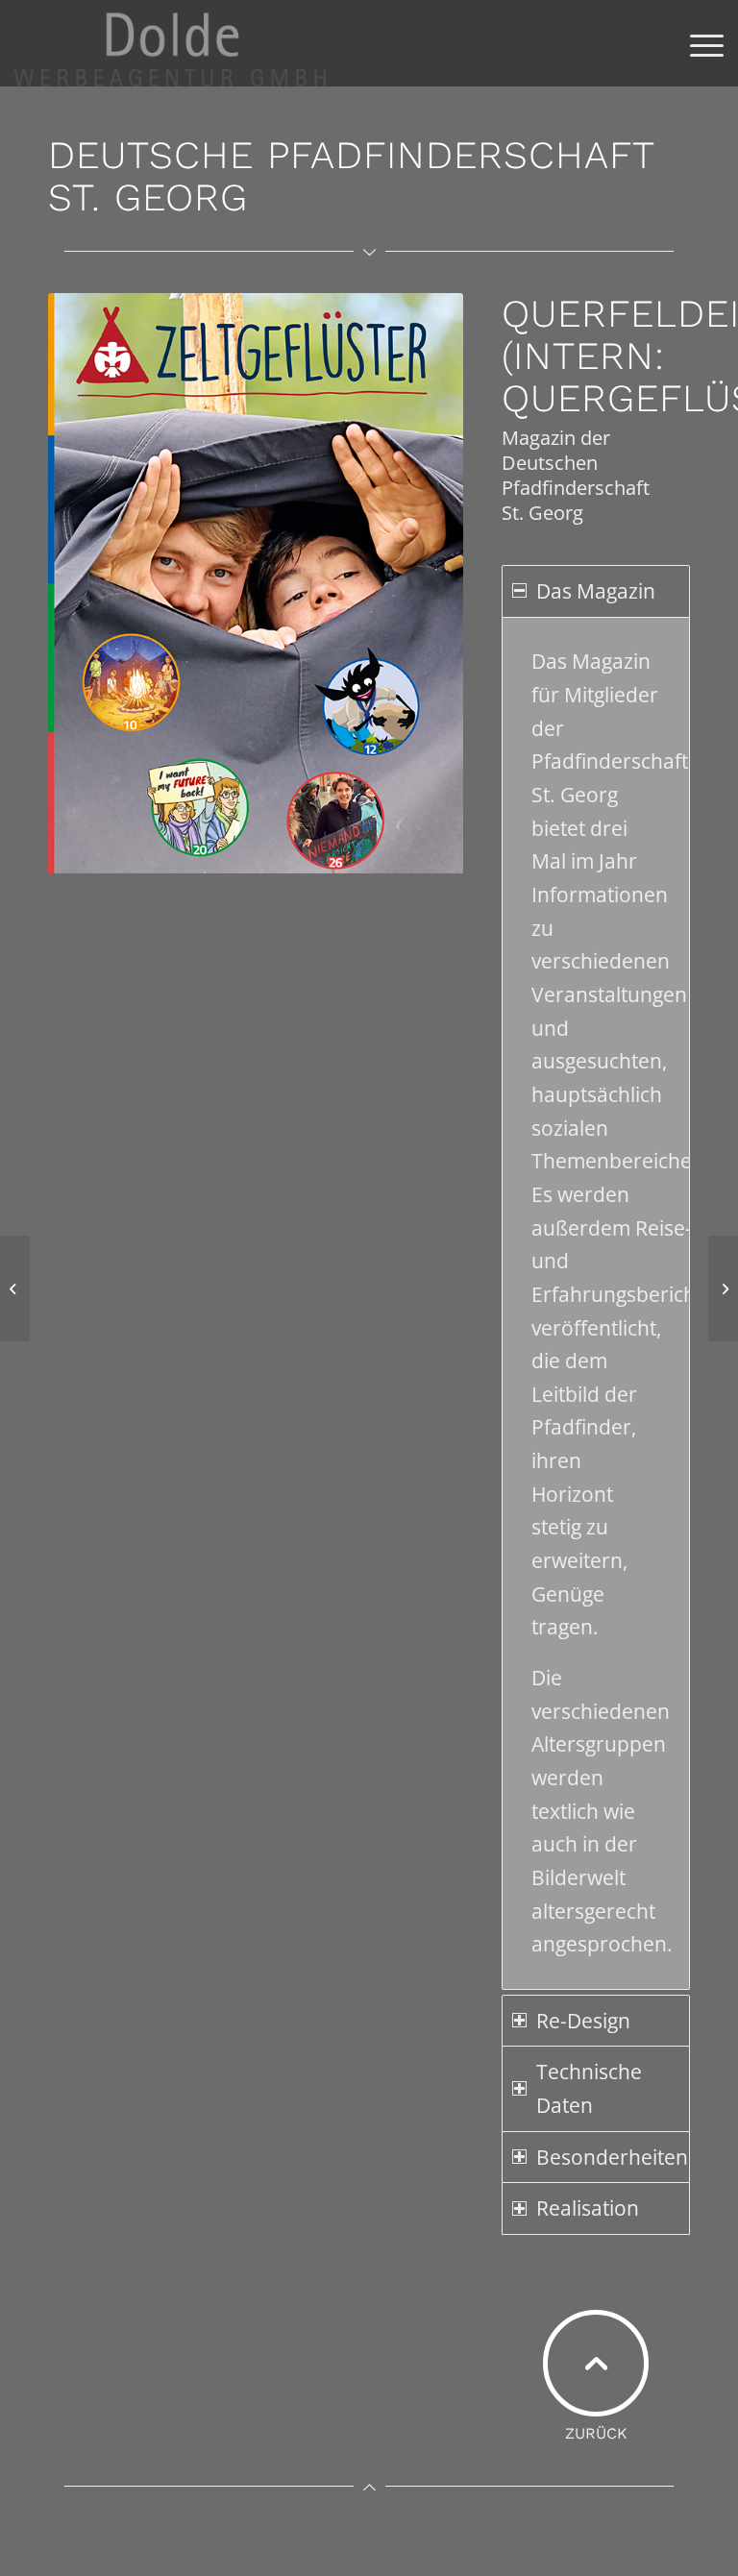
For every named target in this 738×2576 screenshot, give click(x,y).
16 (356, 859)
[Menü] (697, 43)
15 (340, 859)
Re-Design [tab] (583, 2021)
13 (309, 859)
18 (386, 859)
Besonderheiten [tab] (612, 2157)
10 (263, 859)
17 (371, 859)
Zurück (91, 583)
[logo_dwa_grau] (170, 43)
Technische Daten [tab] (589, 2088)
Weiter (420, 583)
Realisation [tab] (588, 2208)
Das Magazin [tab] (596, 591)
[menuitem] (697, 43)
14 (325, 859)
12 (294, 859)
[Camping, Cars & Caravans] (723, 1288)
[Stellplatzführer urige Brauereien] (15, 1288)
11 (279, 859)
